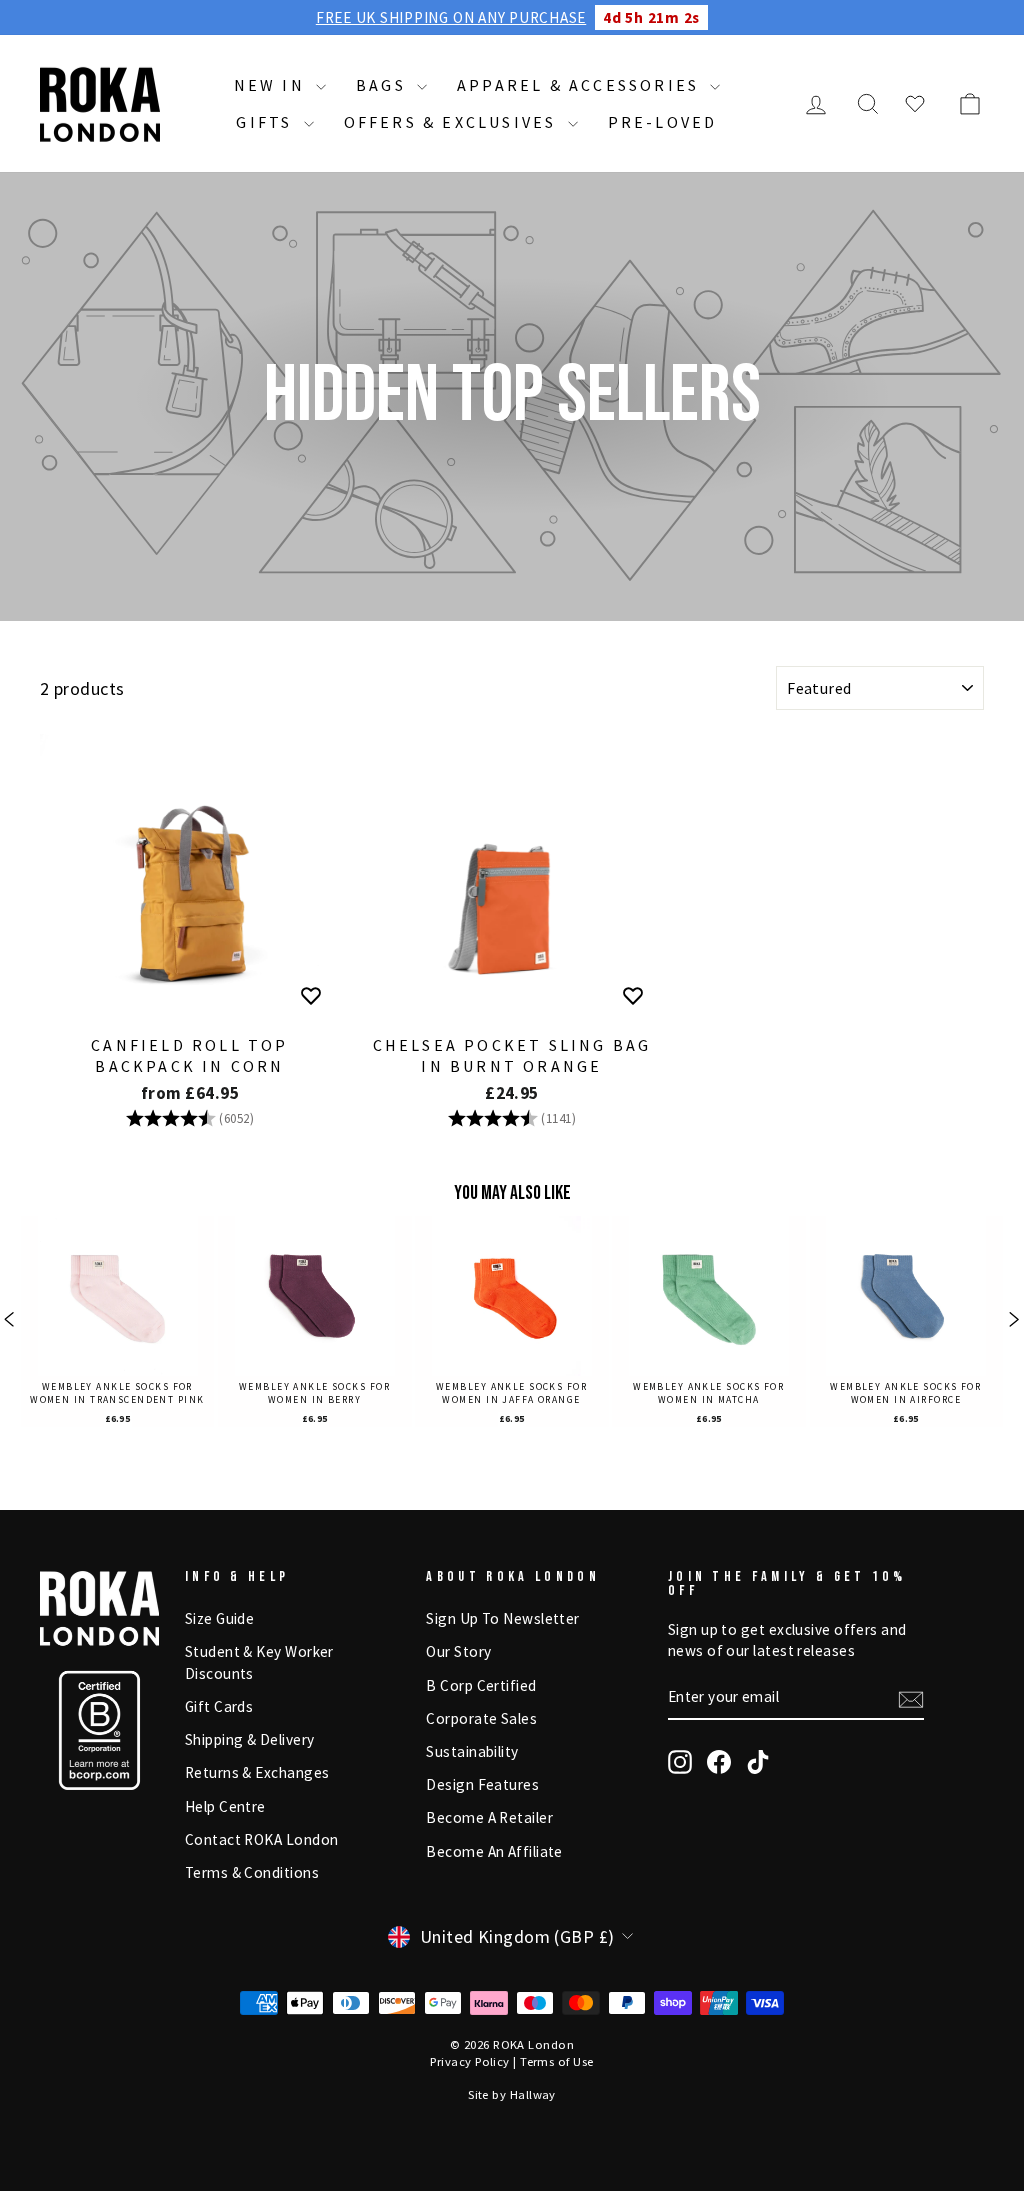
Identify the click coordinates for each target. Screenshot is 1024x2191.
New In (272, 85)
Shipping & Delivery (250, 1739)
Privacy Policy (469, 2061)
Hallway (533, 2094)
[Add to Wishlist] (311, 996)
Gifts (267, 122)
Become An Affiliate (494, 1851)
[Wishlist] (915, 104)
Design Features (482, 1784)
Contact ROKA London (262, 1839)
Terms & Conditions (252, 1872)
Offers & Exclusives (453, 122)
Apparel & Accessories (581, 85)
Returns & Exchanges (257, 1772)
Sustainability (472, 1751)
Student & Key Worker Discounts (259, 1662)
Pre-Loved (663, 122)
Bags (384, 85)
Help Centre (225, 1806)
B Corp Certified (481, 1685)
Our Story (458, 1651)
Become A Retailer (489, 1817)
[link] (117, 1321)
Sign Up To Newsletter (502, 1618)
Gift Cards (219, 1706)
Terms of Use (556, 2061)
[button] (9, 1321)
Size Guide (220, 1618)
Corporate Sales (481, 1718)
